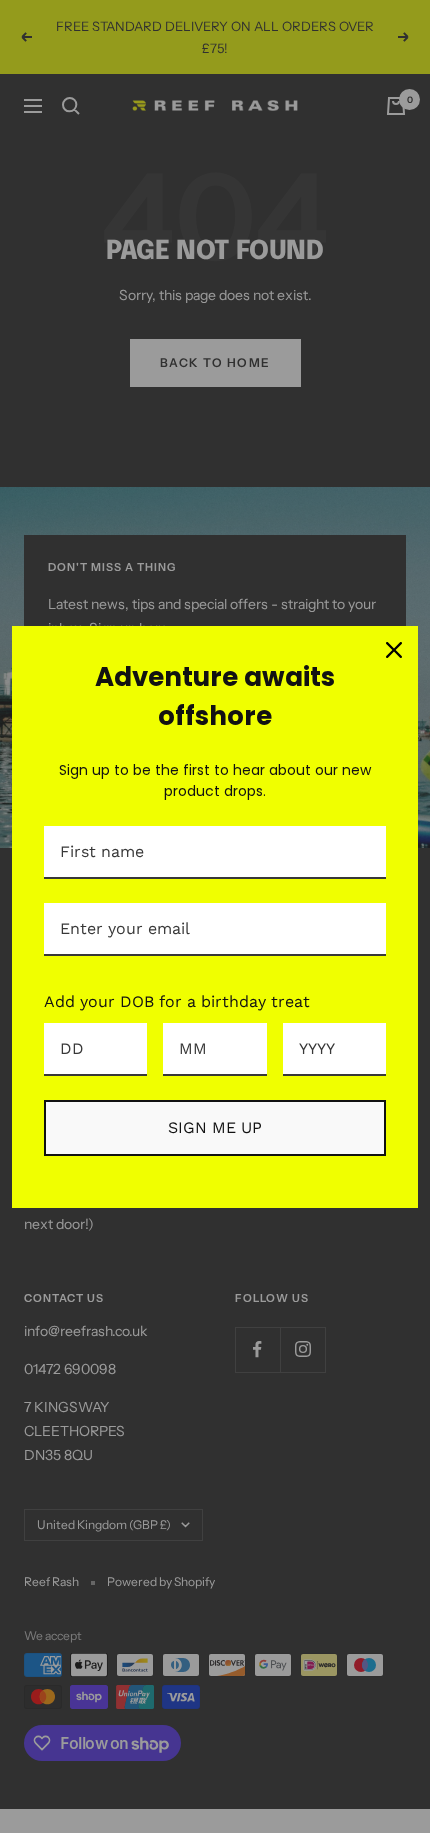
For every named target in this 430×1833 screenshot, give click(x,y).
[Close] (394, 650)
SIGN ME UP (215, 1127)
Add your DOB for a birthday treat (177, 1001)
